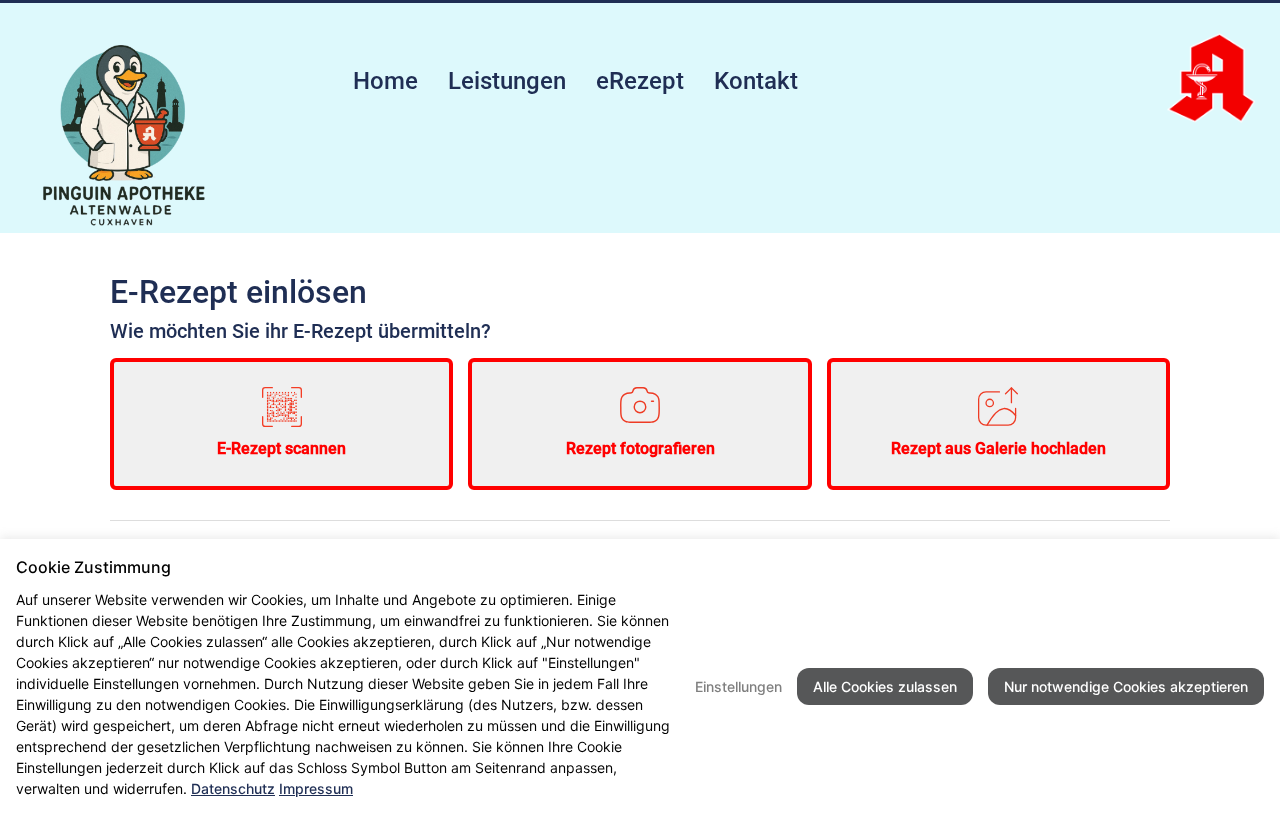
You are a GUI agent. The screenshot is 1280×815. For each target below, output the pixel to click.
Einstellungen (738, 686)
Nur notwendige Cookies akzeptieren (1126, 686)
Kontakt (756, 81)
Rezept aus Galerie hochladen (998, 448)
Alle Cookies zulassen (885, 686)
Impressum (316, 788)
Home (385, 81)
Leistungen (507, 81)
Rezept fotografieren (640, 448)
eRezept (640, 81)
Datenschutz (233, 788)
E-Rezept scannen (281, 448)
